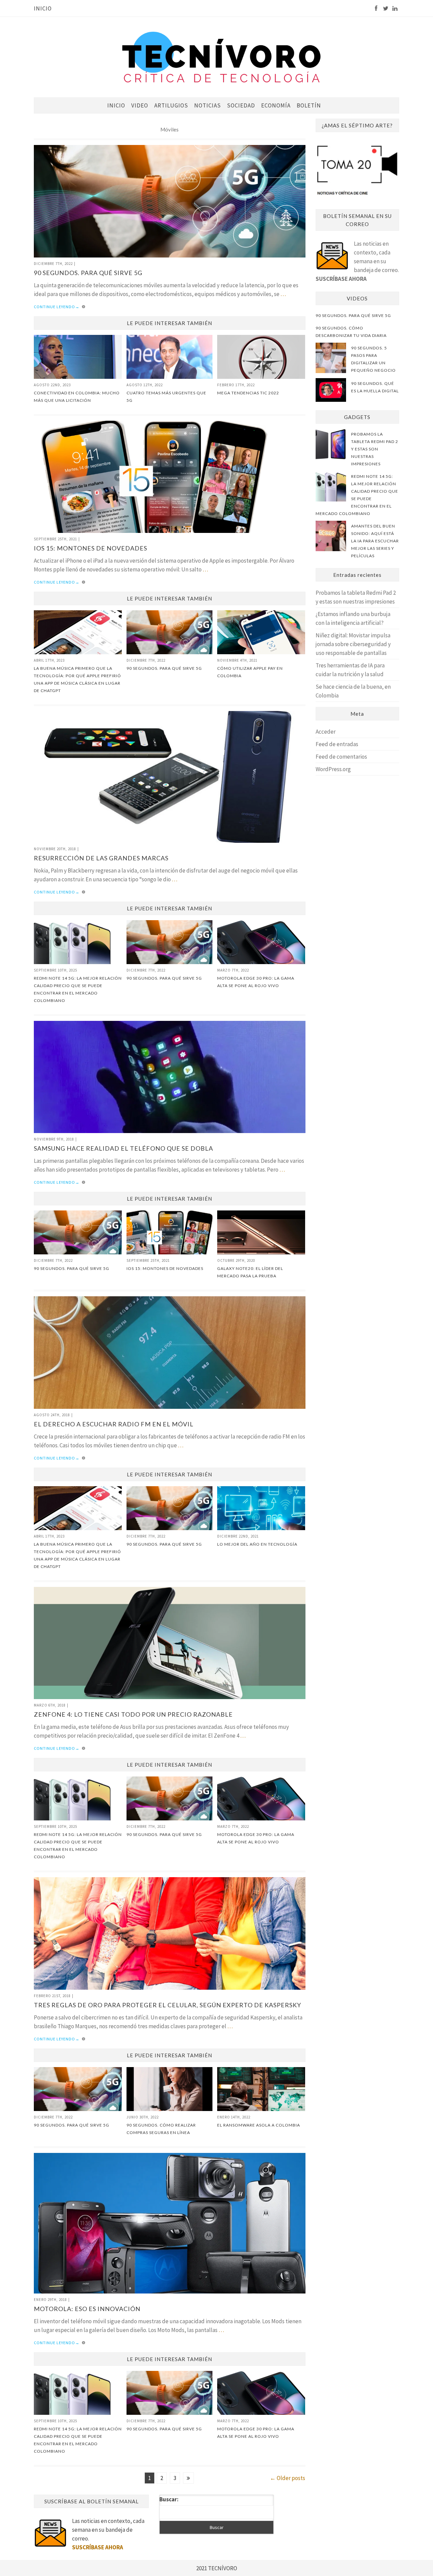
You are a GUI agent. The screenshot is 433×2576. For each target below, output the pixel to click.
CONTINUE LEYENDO (57, 307)
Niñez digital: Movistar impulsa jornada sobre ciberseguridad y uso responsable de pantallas (353, 644)
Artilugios (171, 105)
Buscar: (169, 2499)
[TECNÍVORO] (222, 57)
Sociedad (241, 105)
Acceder (326, 732)
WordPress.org (333, 769)
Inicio (43, 8)
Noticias (208, 105)
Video (140, 105)
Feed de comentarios (341, 757)
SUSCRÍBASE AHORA (341, 279)
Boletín (309, 105)
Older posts (288, 2478)
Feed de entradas (337, 744)
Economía (276, 105)
